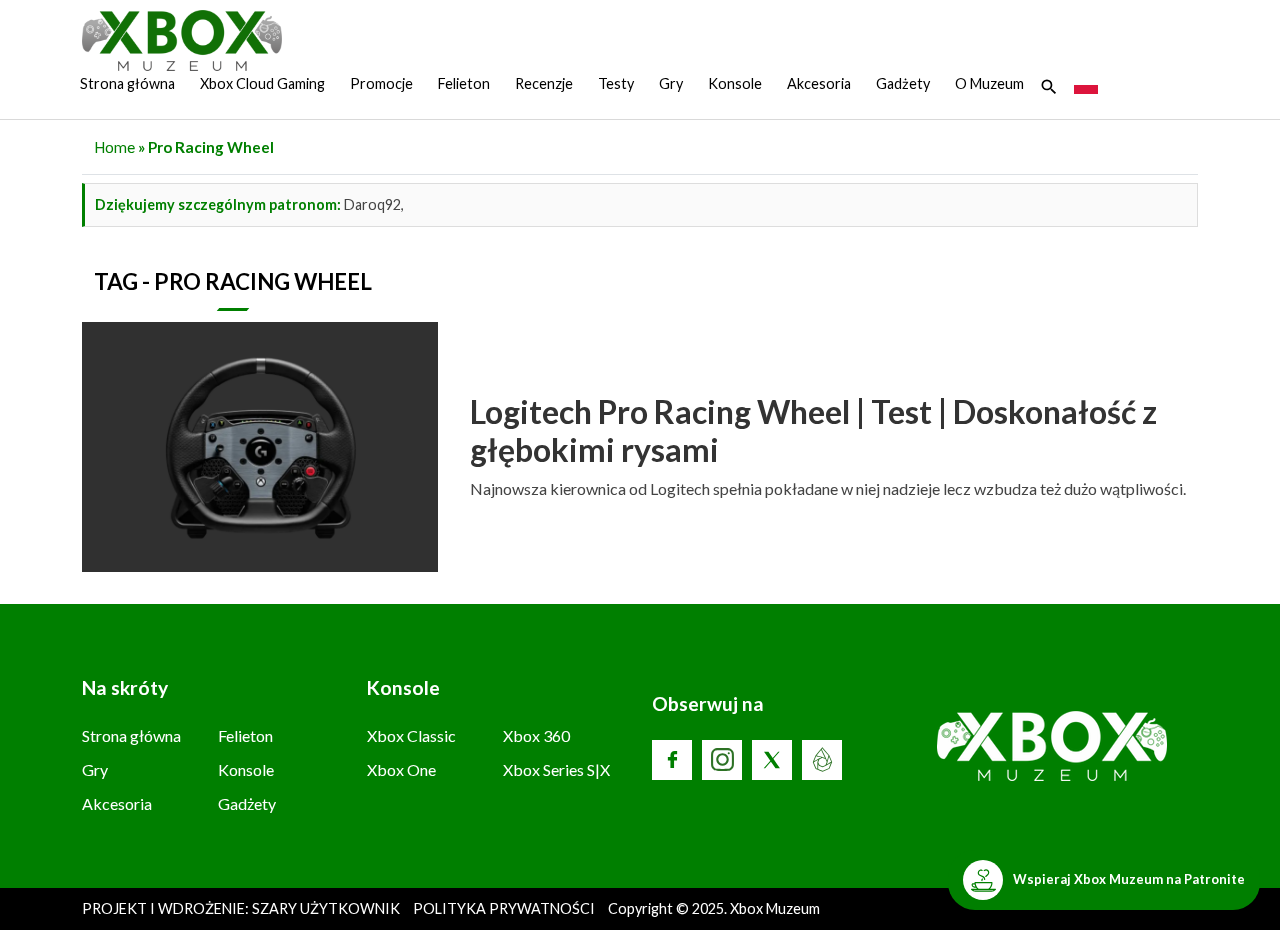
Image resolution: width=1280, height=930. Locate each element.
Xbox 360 (536, 735)
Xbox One (401, 769)
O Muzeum (989, 83)
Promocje (381, 83)
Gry (671, 83)
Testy (616, 83)
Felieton (464, 83)
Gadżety (903, 83)
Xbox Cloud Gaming (262, 83)
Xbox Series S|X (556, 769)
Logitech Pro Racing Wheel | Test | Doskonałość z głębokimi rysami (813, 430)
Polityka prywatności (504, 908)
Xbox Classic (411, 735)
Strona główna (127, 83)
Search (1049, 87)
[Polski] (1086, 83)
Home (114, 147)
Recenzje (544, 83)
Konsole (735, 83)
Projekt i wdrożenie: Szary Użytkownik (242, 908)
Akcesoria (819, 83)
